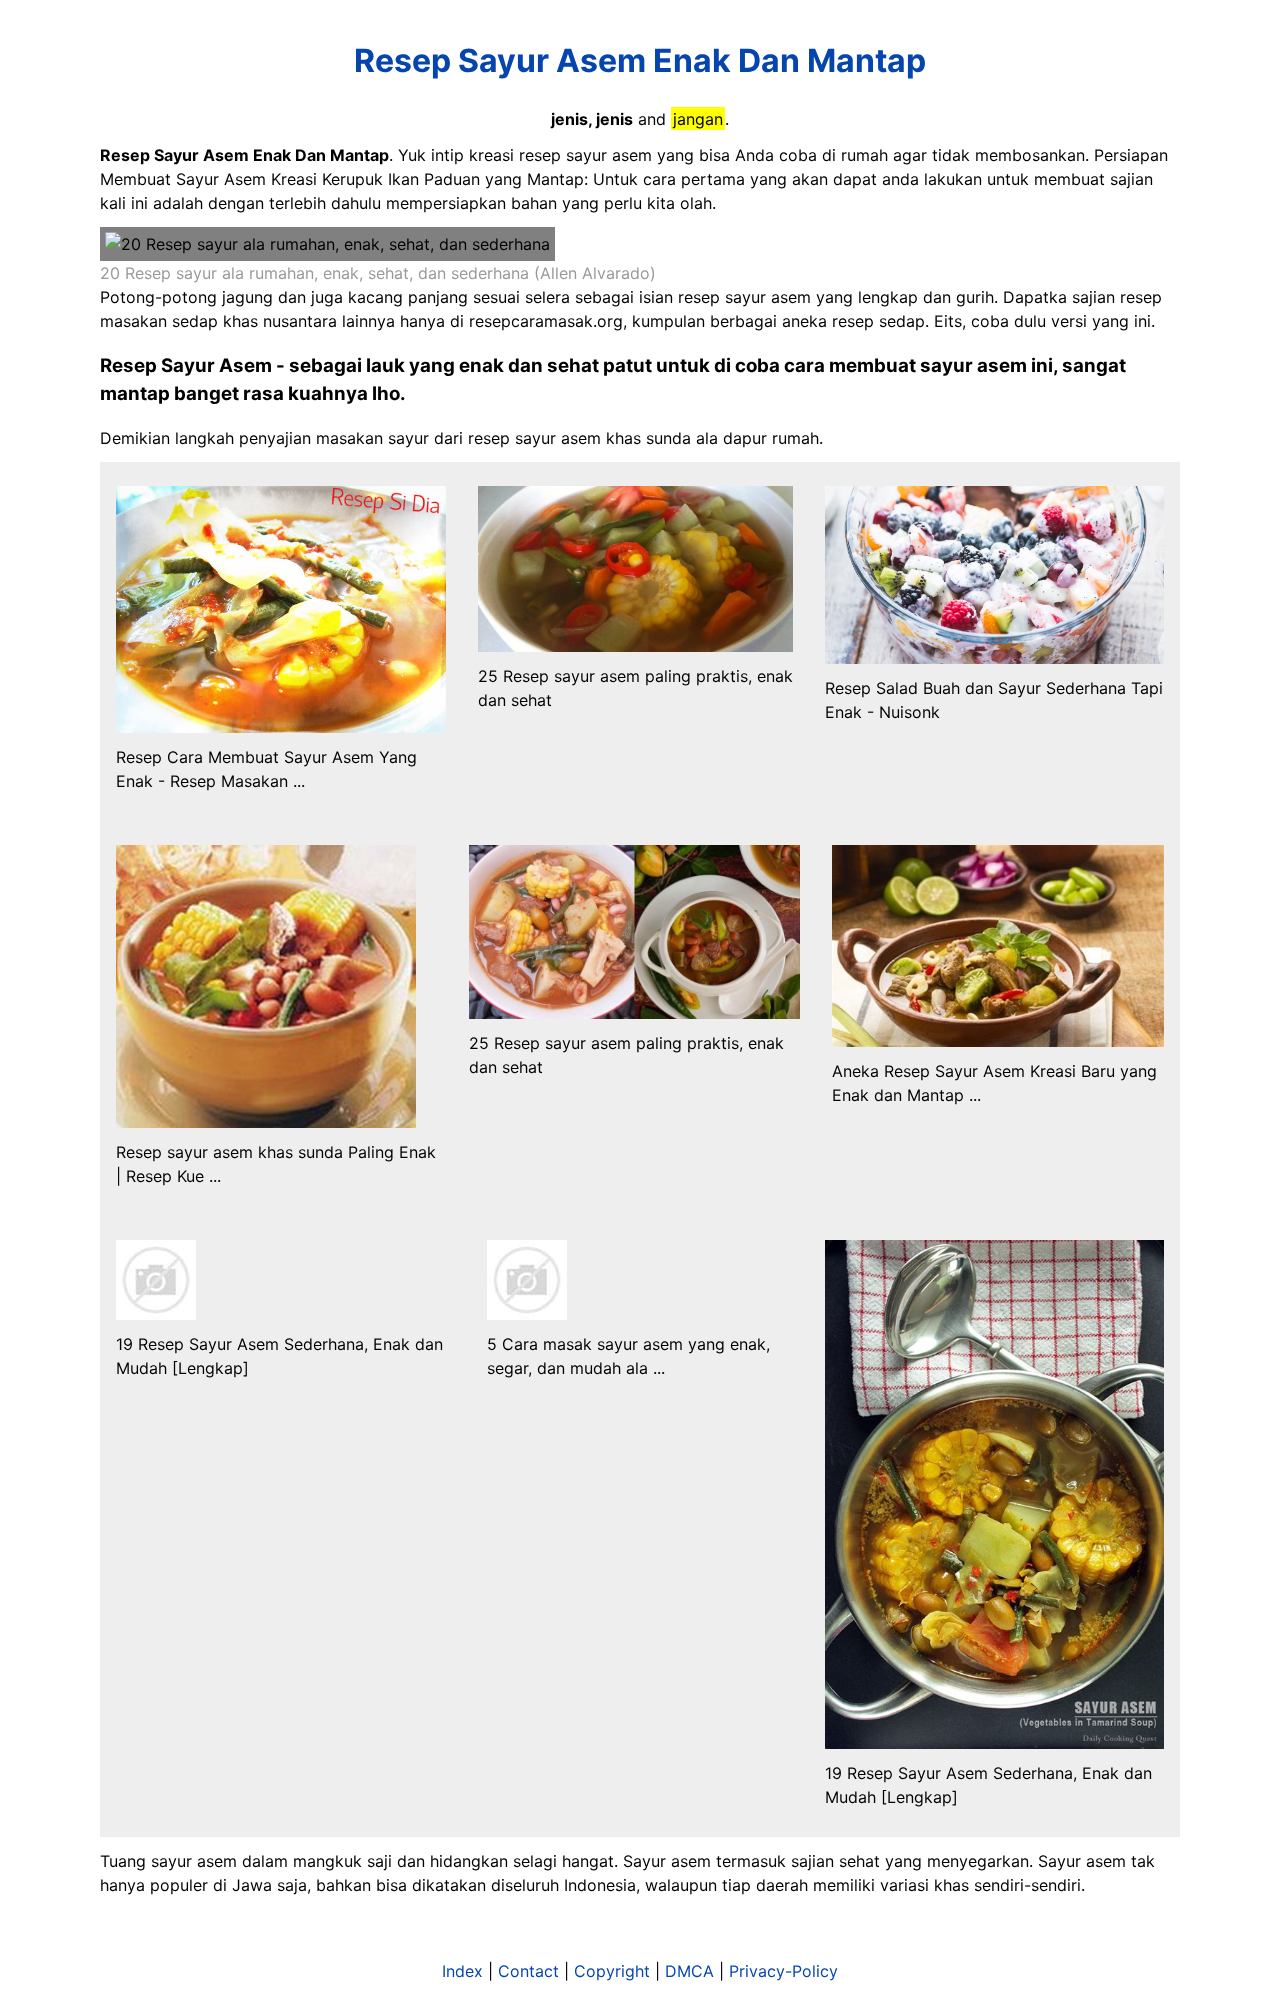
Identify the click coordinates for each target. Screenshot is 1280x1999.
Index (462, 1971)
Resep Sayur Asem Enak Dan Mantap (640, 60)
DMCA (689, 1971)
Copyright (612, 1971)
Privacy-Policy (783, 1971)
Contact (528, 1971)
